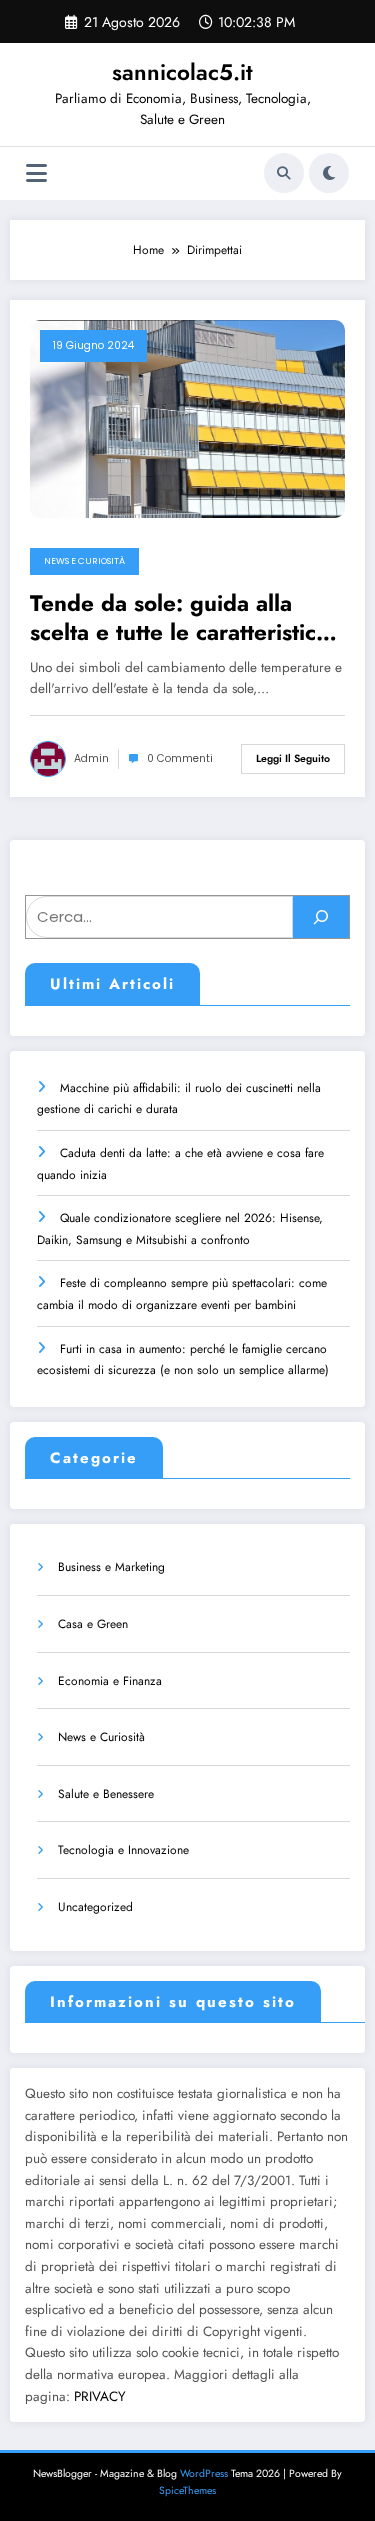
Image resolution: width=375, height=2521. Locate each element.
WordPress (204, 2473)
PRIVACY (100, 2396)
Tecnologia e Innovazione (123, 1850)
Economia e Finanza (110, 1681)
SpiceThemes (187, 2490)
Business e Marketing (111, 1567)
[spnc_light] (329, 173)
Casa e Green (93, 1624)
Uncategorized (95, 1907)
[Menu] (36, 173)
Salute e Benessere (106, 1794)
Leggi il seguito (293, 758)
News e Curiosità (84, 561)
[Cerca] (284, 173)
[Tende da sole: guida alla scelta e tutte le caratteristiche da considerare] (187, 418)
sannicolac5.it (182, 72)
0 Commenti (180, 758)
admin (91, 758)
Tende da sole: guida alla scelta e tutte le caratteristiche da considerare (186, 618)
